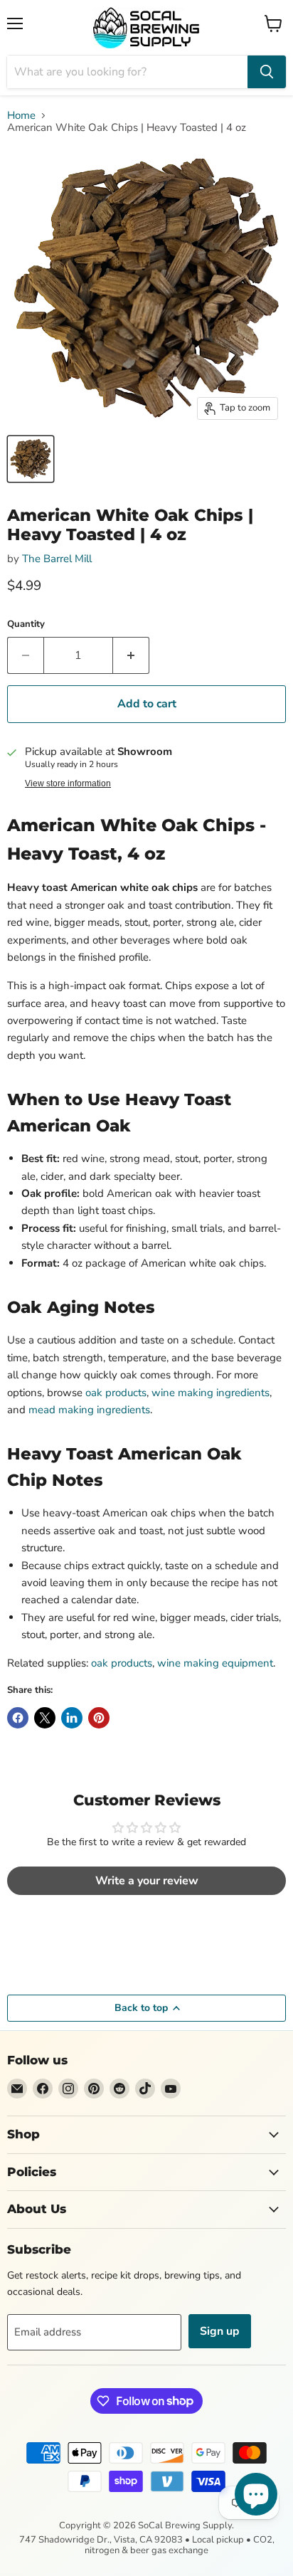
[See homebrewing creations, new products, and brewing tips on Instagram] (68, 2089)
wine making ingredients (211, 1393)
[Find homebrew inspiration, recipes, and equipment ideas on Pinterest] (94, 2089)
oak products (116, 1393)
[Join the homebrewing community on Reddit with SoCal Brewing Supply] (119, 2089)
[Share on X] (45, 1718)
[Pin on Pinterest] (99, 1718)
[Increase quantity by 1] (131, 655)
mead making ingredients (89, 1410)
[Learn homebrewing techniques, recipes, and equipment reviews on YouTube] (171, 2089)
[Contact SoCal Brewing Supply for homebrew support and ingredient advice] (17, 2089)
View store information (68, 783)
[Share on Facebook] (18, 1718)
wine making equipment (215, 1663)
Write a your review (147, 1881)
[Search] (267, 72)
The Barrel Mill (57, 559)
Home (21, 116)
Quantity (26, 624)
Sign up (220, 2331)
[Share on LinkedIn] (72, 1718)
